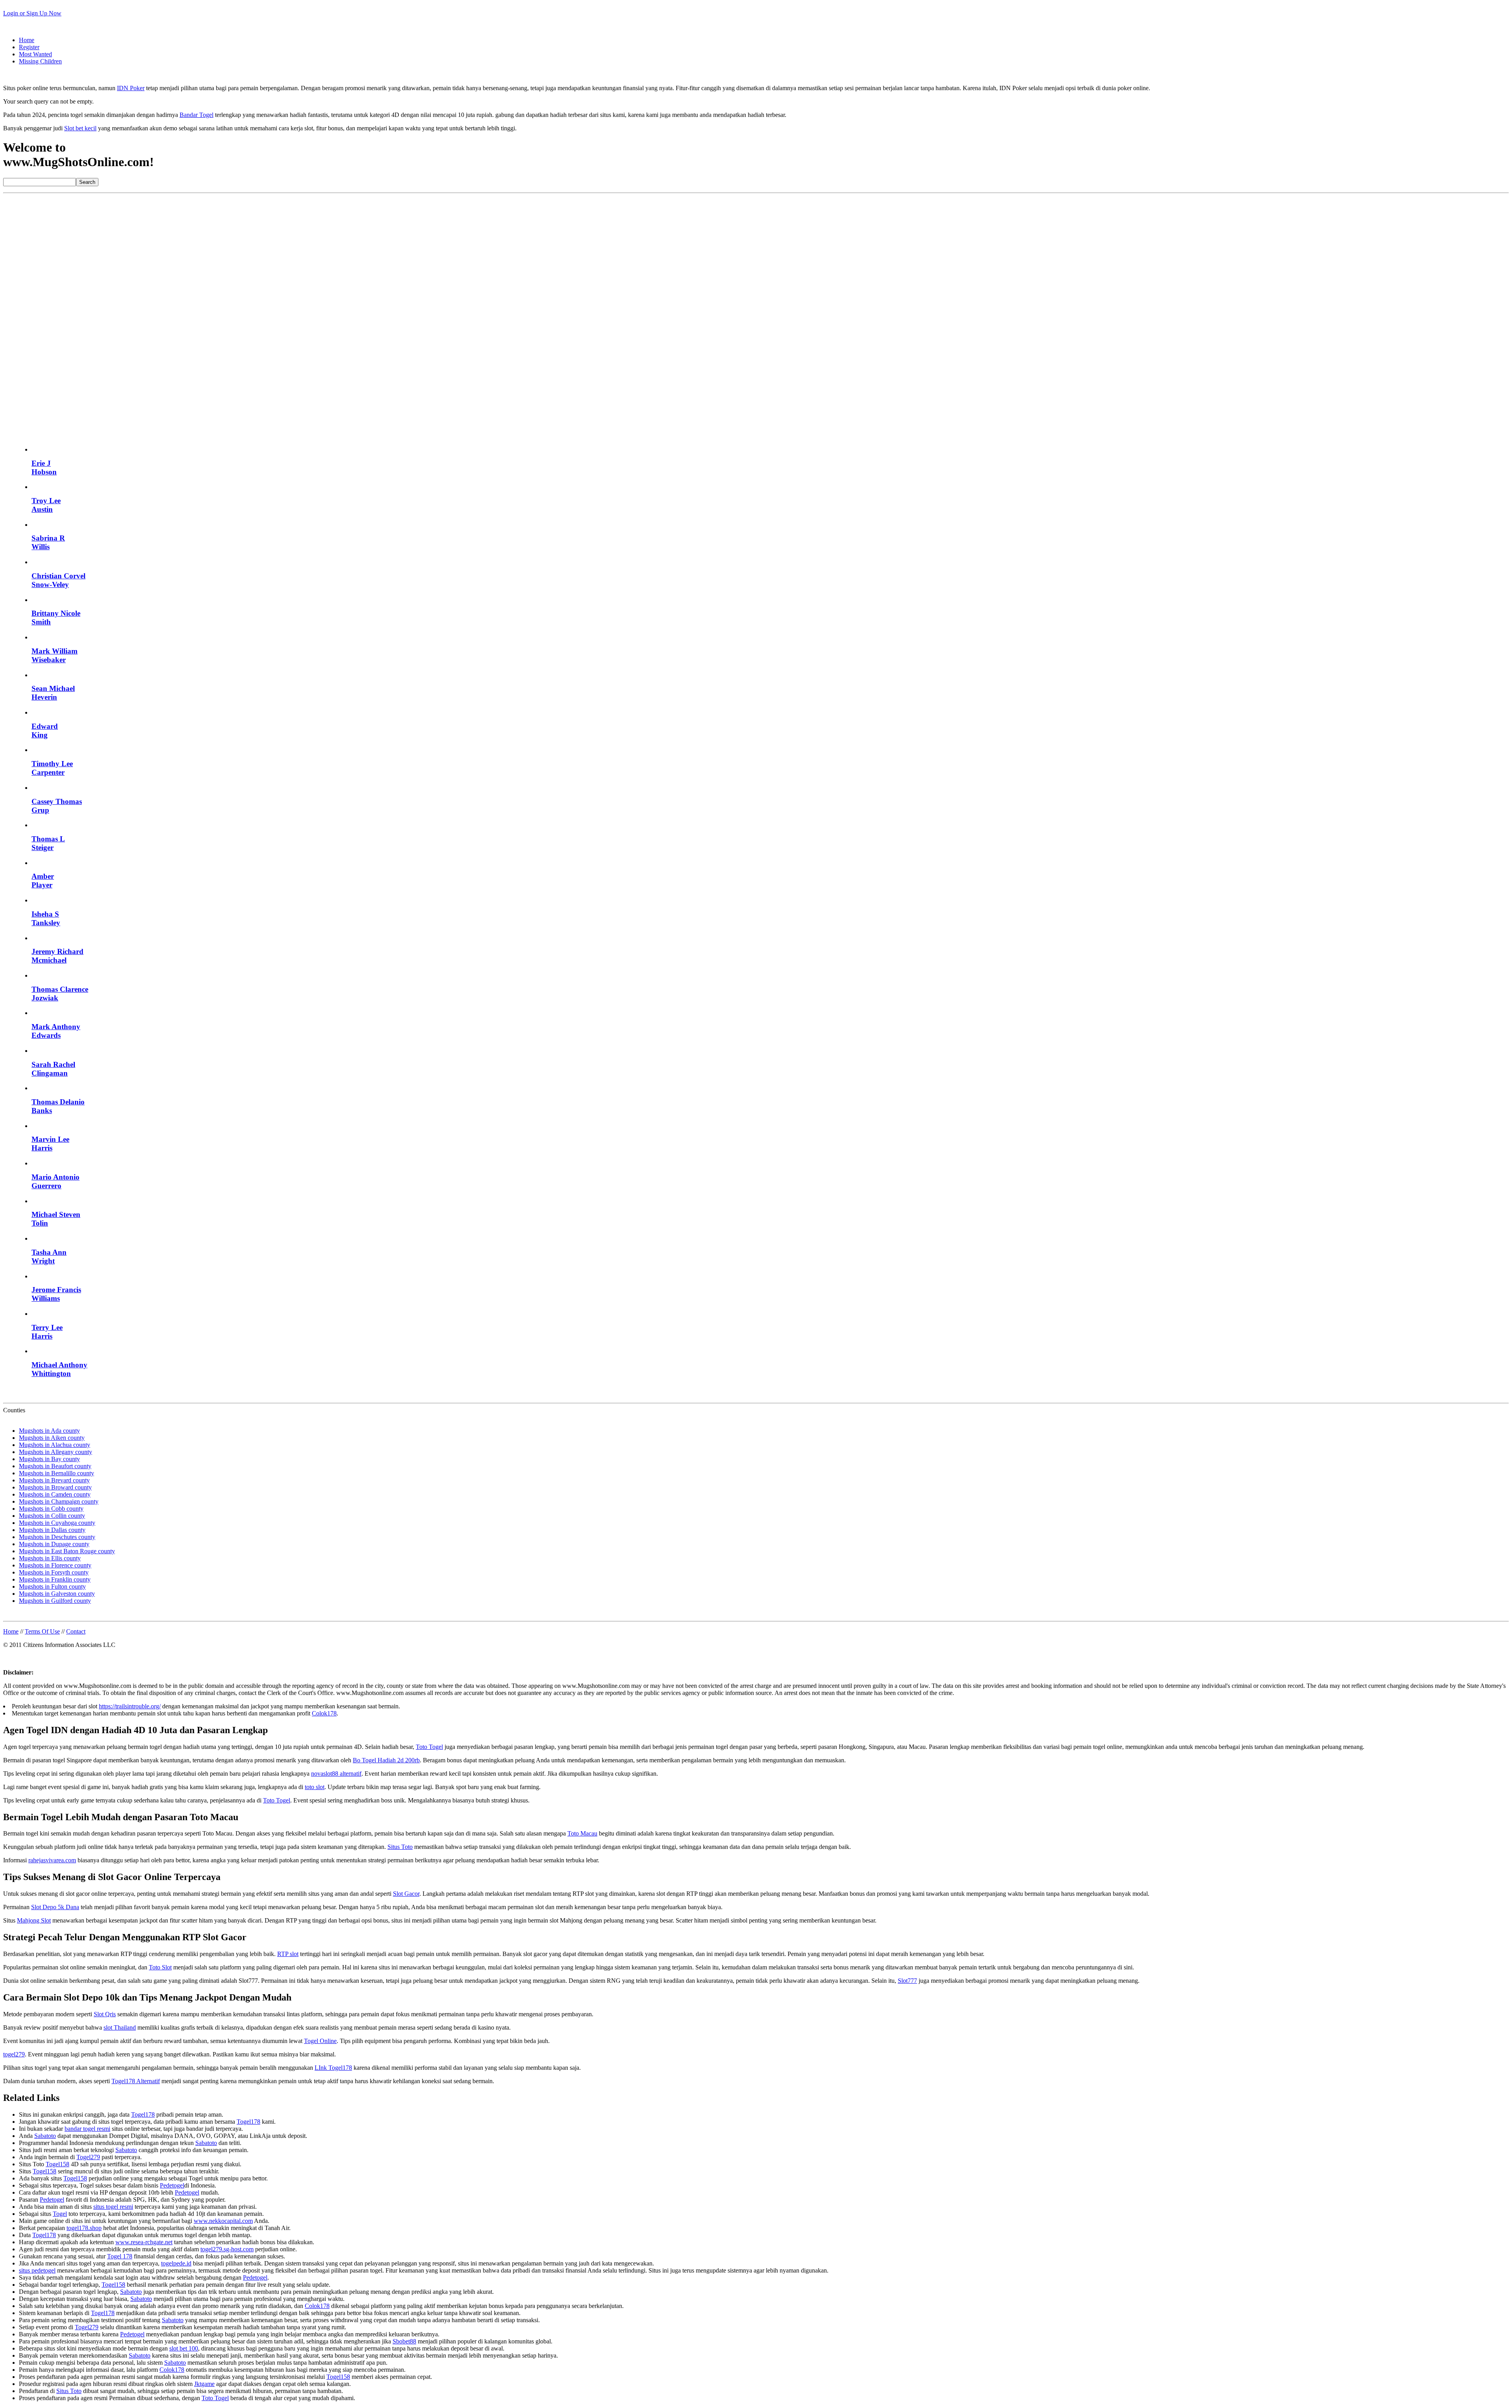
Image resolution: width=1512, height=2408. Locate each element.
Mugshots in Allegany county (56, 1452)
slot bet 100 (184, 2348)
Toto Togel (429, 1747)
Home (27, 40)
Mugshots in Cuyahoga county (57, 1523)
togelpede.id (176, 2263)
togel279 (14, 2054)
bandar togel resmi (87, 2129)
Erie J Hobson (44, 468)
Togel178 (143, 2114)
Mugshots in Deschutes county (57, 1537)
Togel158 (57, 2164)
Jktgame (204, 2384)
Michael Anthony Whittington (59, 1369)
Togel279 (88, 2157)
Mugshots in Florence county (55, 1565)
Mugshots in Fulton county (52, 1587)
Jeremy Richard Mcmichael (57, 956)
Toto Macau (582, 1833)
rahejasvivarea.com (52, 1860)
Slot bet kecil (80, 128)
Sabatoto (45, 2136)
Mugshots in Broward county (55, 1487)
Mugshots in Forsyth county (54, 1572)
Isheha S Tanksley (46, 918)
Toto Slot (160, 1967)
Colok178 (324, 1713)
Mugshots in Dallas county (52, 1530)
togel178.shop (84, 2228)
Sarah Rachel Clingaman (53, 1069)
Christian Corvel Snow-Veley (58, 580)
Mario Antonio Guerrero (56, 1181)
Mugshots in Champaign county (59, 1501)
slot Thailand (120, 2027)
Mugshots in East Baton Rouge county (67, 1551)
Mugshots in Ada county (49, 1431)
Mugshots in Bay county (49, 1459)
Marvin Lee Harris (50, 1144)
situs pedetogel (37, 2270)
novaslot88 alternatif (336, 1774)
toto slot (315, 1787)
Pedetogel (172, 2185)
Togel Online (320, 2041)
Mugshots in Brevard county (54, 1480)
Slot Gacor (406, 1894)
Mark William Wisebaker (55, 655)
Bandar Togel (196, 115)
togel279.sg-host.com (227, 2249)
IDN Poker (131, 88)
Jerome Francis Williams (56, 1294)
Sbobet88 (404, 2341)
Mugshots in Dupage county (54, 1544)
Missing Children (40, 61)
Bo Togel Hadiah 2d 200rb (386, 1760)
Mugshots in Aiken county (52, 1438)
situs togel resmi (113, 2207)
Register (29, 47)
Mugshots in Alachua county (55, 1445)
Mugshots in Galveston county (57, 1594)
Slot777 (907, 1981)
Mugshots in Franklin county (55, 1579)
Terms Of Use (42, 1631)
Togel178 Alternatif (136, 2081)
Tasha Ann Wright (49, 1257)
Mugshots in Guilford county (55, 1601)
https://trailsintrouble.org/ (130, 1706)
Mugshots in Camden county (55, 1494)
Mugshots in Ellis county (50, 1558)
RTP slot (288, 1954)
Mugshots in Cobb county (51, 1509)
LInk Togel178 (333, 2068)
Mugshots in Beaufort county (55, 1466)
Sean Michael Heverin (53, 693)
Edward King (45, 731)
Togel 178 (120, 2256)
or (32, 13)
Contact (76, 1631)
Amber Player (43, 881)
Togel (60, 2214)
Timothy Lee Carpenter (52, 768)
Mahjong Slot (34, 1920)
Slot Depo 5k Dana (55, 1907)
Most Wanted (35, 54)
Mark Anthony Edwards (56, 1031)
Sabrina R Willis (48, 542)
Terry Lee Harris (47, 1332)
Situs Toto (400, 1847)
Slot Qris (105, 2014)
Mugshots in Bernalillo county (57, 1473)
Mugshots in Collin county (52, 1516)
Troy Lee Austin (46, 505)
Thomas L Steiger (48, 843)
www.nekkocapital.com (223, 2221)
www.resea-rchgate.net (144, 2242)
